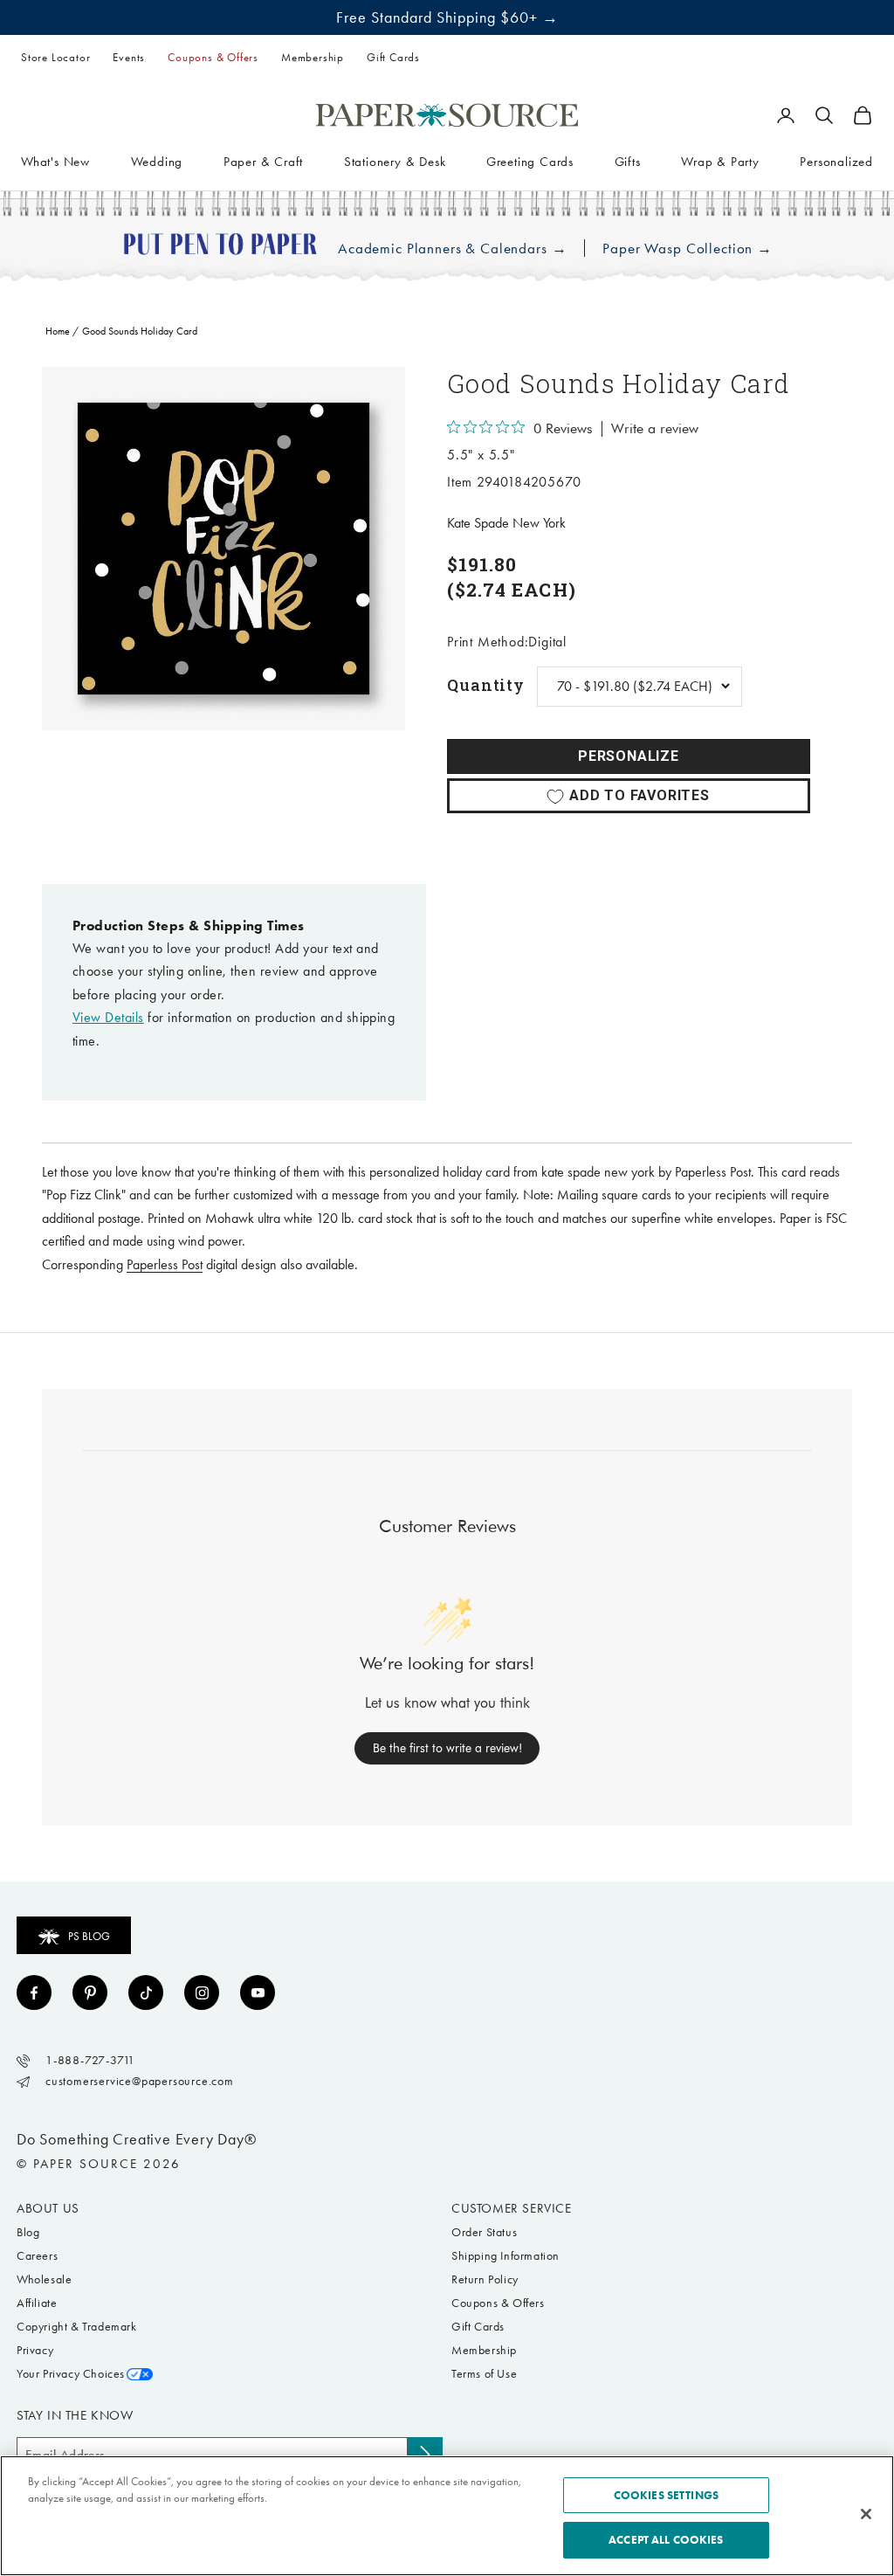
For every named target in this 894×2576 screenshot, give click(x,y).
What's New (55, 162)
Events (129, 57)
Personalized (836, 162)
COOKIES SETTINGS (666, 2495)
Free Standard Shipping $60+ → (447, 17)
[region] (223, 549)
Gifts (628, 162)
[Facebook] (34, 1992)
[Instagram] (202, 1992)
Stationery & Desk (395, 162)
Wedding (157, 162)
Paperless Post (165, 1264)
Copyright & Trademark (77, 2327)
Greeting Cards (530, 162)
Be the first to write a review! (447, 1748)
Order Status (484, 2232)
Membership (313, 57)
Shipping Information (505, 2256)
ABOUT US (48, 2208)
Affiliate (37, 2303)
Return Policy (485, 2279)
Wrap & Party (720, 162)
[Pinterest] (90, 1992)
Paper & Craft (263, 162)
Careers (37, 2256)
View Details (108, 1017)
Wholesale (44, 2279)
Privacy (35, 2350)
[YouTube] (258, 1992)
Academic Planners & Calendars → (452, 249)
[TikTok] (146, 1992)
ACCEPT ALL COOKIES (666, 2540)
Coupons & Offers (213, 57)
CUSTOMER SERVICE (512, 2208)
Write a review (655, 429)
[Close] (866, 2514)
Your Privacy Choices (71, 2374)
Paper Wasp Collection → (688, 249)
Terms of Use (484, 2374)
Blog (28, 2232)
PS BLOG (89, 1936)
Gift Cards (393, 57)
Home (58, 331)
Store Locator (55, 57)
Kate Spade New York (506, 523)
